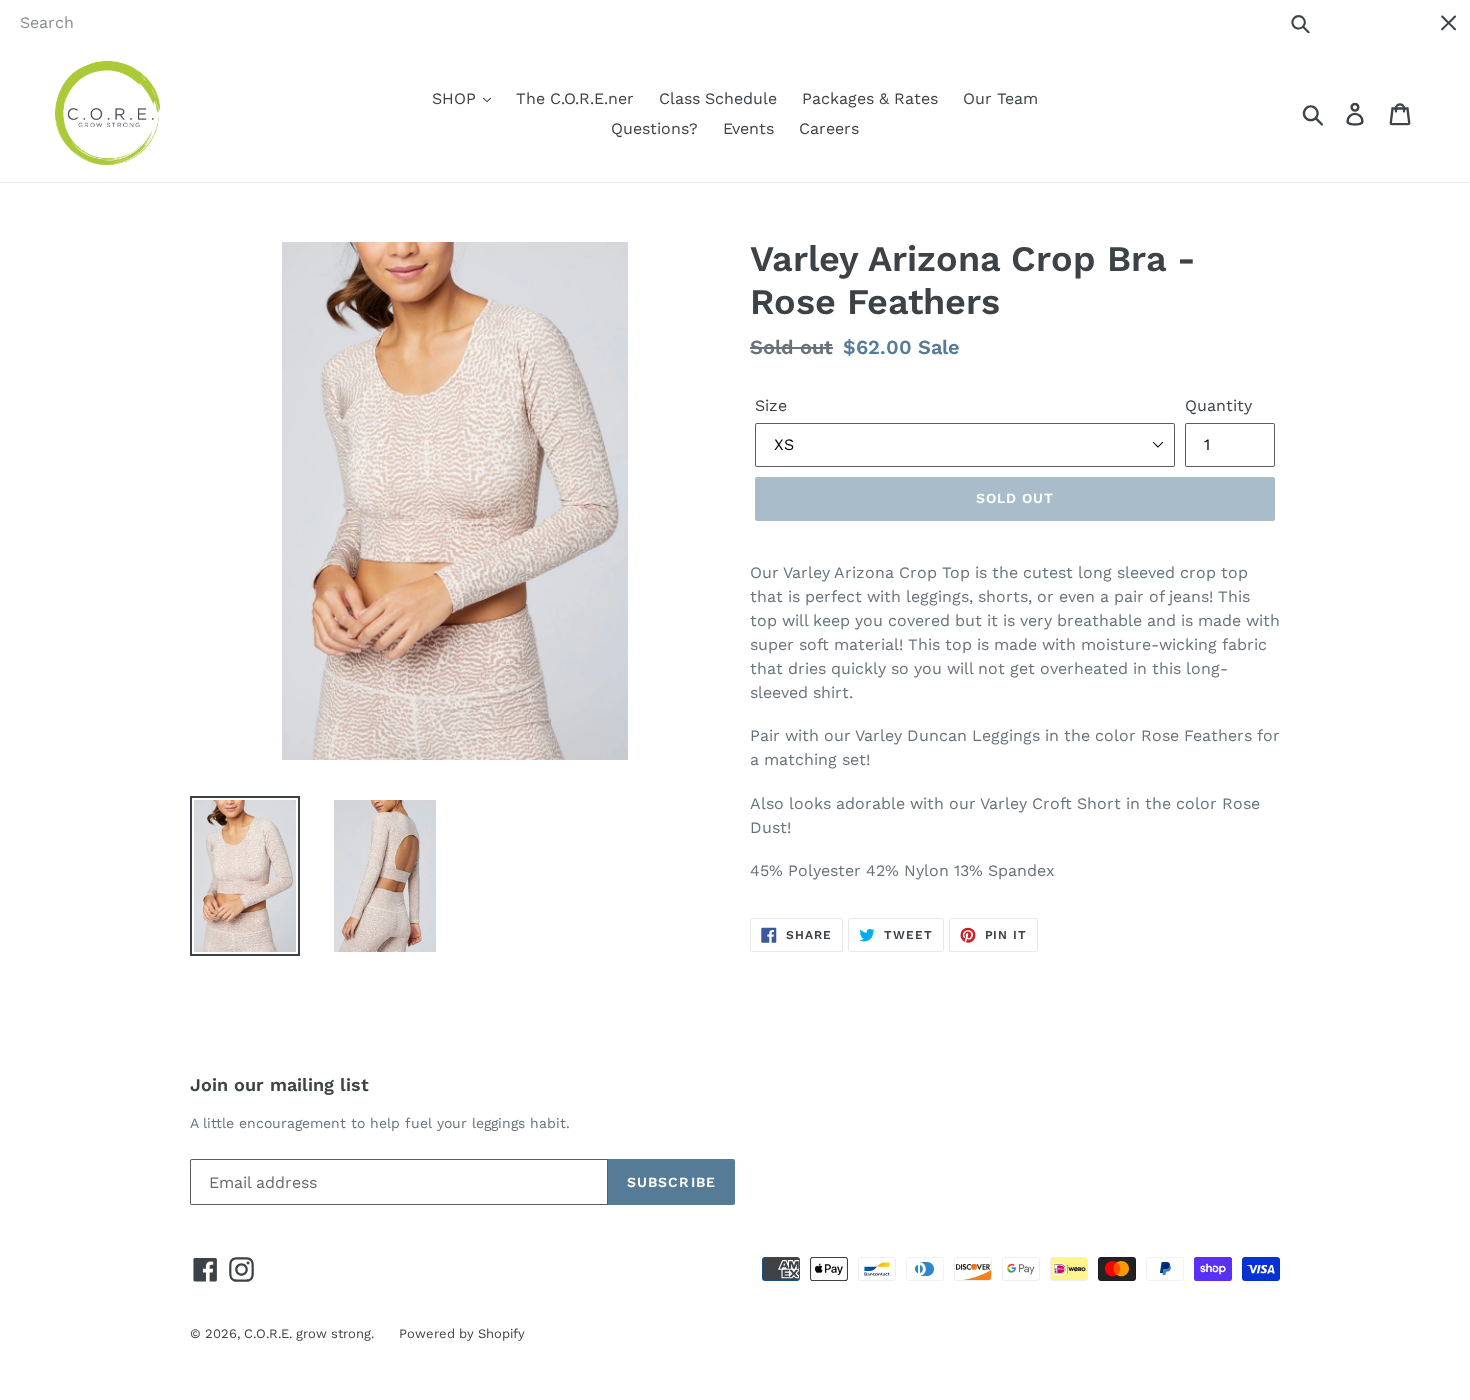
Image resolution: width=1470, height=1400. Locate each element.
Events (748, 128)
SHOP (456, 98)
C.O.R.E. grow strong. (309, 1333)
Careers (829, 128)
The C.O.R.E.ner (575, 98)
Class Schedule (718, 98)
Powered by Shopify (462, 1333)
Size (771, 405)
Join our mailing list (279, 1084)
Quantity (1218, 405)
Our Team (1000, 98)
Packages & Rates (870, 98)
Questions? (654, 128)
